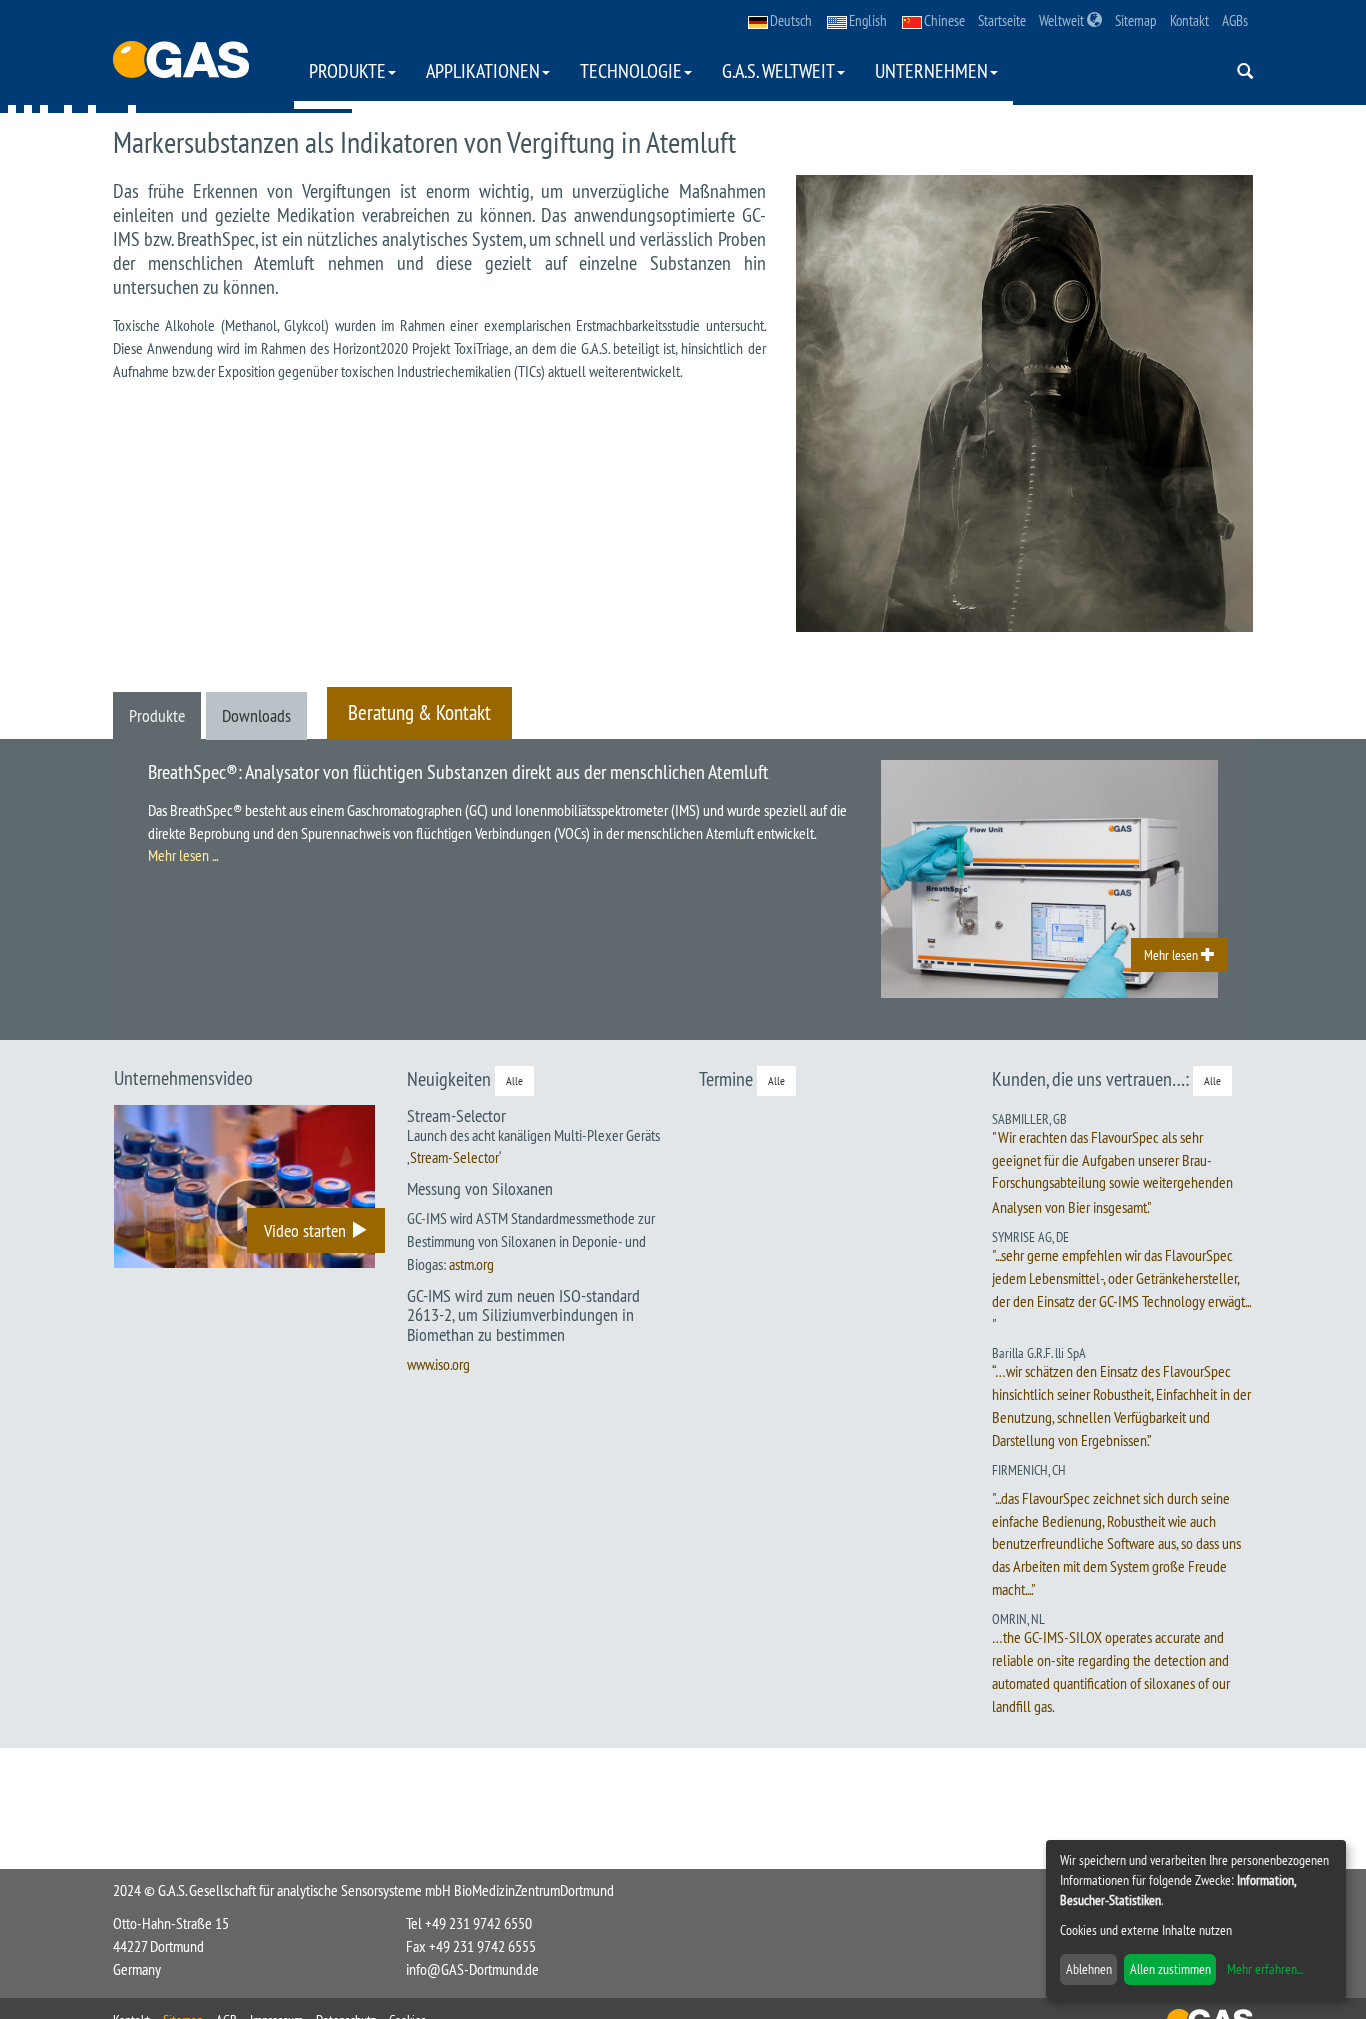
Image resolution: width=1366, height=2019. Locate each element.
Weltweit (1063, 20)
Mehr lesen (1172, 955)
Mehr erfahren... (1265, 1969)
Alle (514, 1080)
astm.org (471, 1264)
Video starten (307, 1230)
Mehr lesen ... (183, 855)
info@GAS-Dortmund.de (472, 1969)
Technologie (631, 70)
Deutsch (791, 20)
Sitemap (1136, 20)
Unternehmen (931, 70)
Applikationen (483, 70)
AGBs (1235, 20)
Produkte (347, 70)
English (868, 20)
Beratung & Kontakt (419, 712)
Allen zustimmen (1170, 1969)
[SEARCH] (1245, 72)
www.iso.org (438, 1364)
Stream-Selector (454, 1157)
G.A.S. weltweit (778, 70)
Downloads (256, 715)
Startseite (1002, 20)
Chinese (944, 20)
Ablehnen (1089, 1969)
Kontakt (1189, 20)
